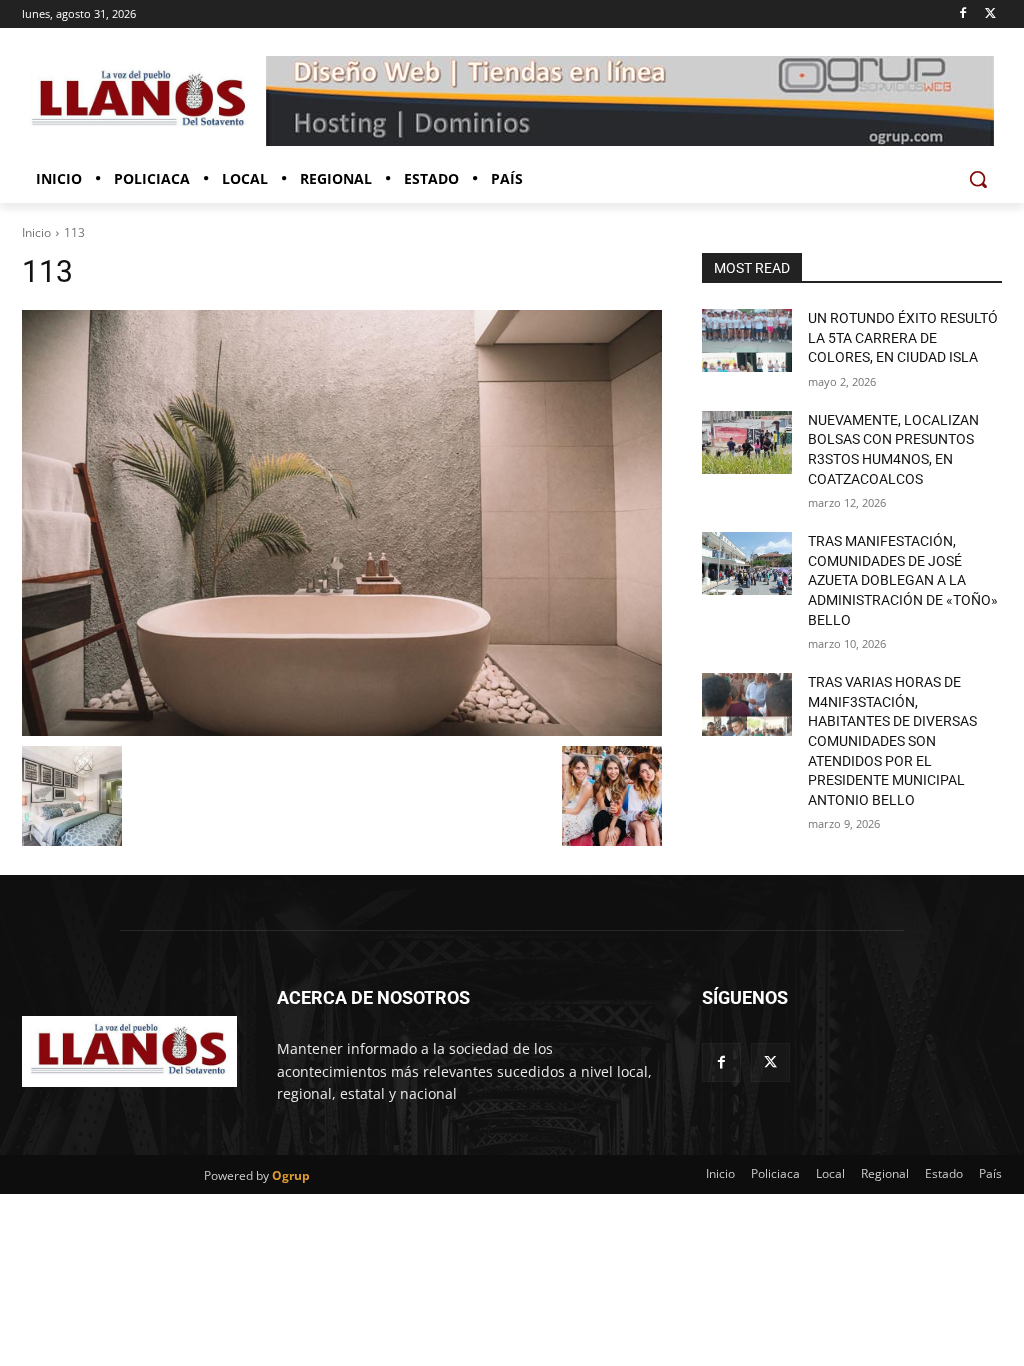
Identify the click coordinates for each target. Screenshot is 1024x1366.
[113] (342, 523)
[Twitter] (990, 14)
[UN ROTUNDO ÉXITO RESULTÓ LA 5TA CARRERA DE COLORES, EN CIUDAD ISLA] (747, 340)
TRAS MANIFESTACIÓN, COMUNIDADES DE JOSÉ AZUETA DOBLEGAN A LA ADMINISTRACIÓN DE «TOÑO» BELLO (903, 580)
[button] (978, 179)
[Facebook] (962, 14)
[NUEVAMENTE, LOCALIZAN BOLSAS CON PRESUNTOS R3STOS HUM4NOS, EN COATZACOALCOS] (747, 442)
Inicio (36, 232)
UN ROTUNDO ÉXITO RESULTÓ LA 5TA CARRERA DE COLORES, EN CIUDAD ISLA (903, 337)
